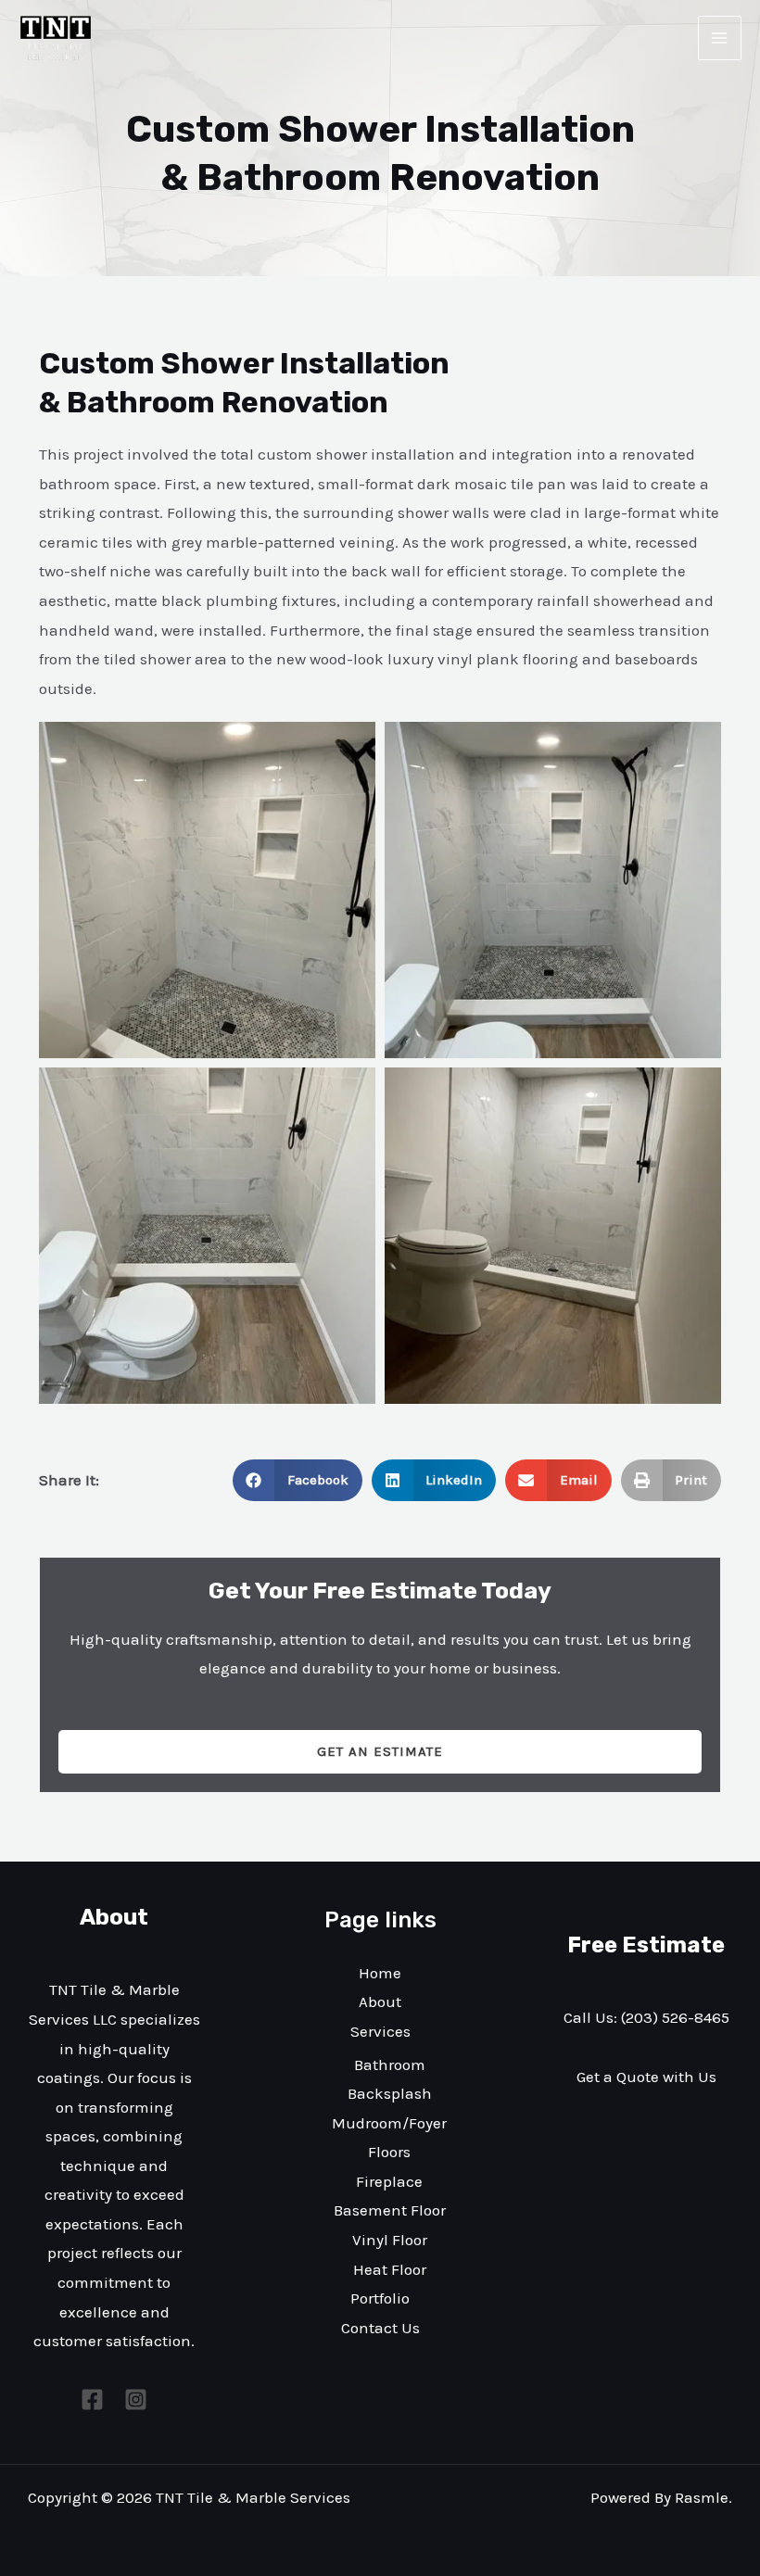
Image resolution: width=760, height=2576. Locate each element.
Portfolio (380, 2298)
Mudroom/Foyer (389, 2123)
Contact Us (380, 2328)
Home (380, 1973)
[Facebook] (92, 2399)
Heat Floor (390, 2269)
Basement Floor (390, 2210)
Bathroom (390, 2065)
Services (380, 2031)
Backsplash (390, 2093)
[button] (298, 1480)
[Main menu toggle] (720, 38)
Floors (389, 2152)
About (380, 2001)
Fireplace (389, 2181)
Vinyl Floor (390, 2240)
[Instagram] (136, 2399)
